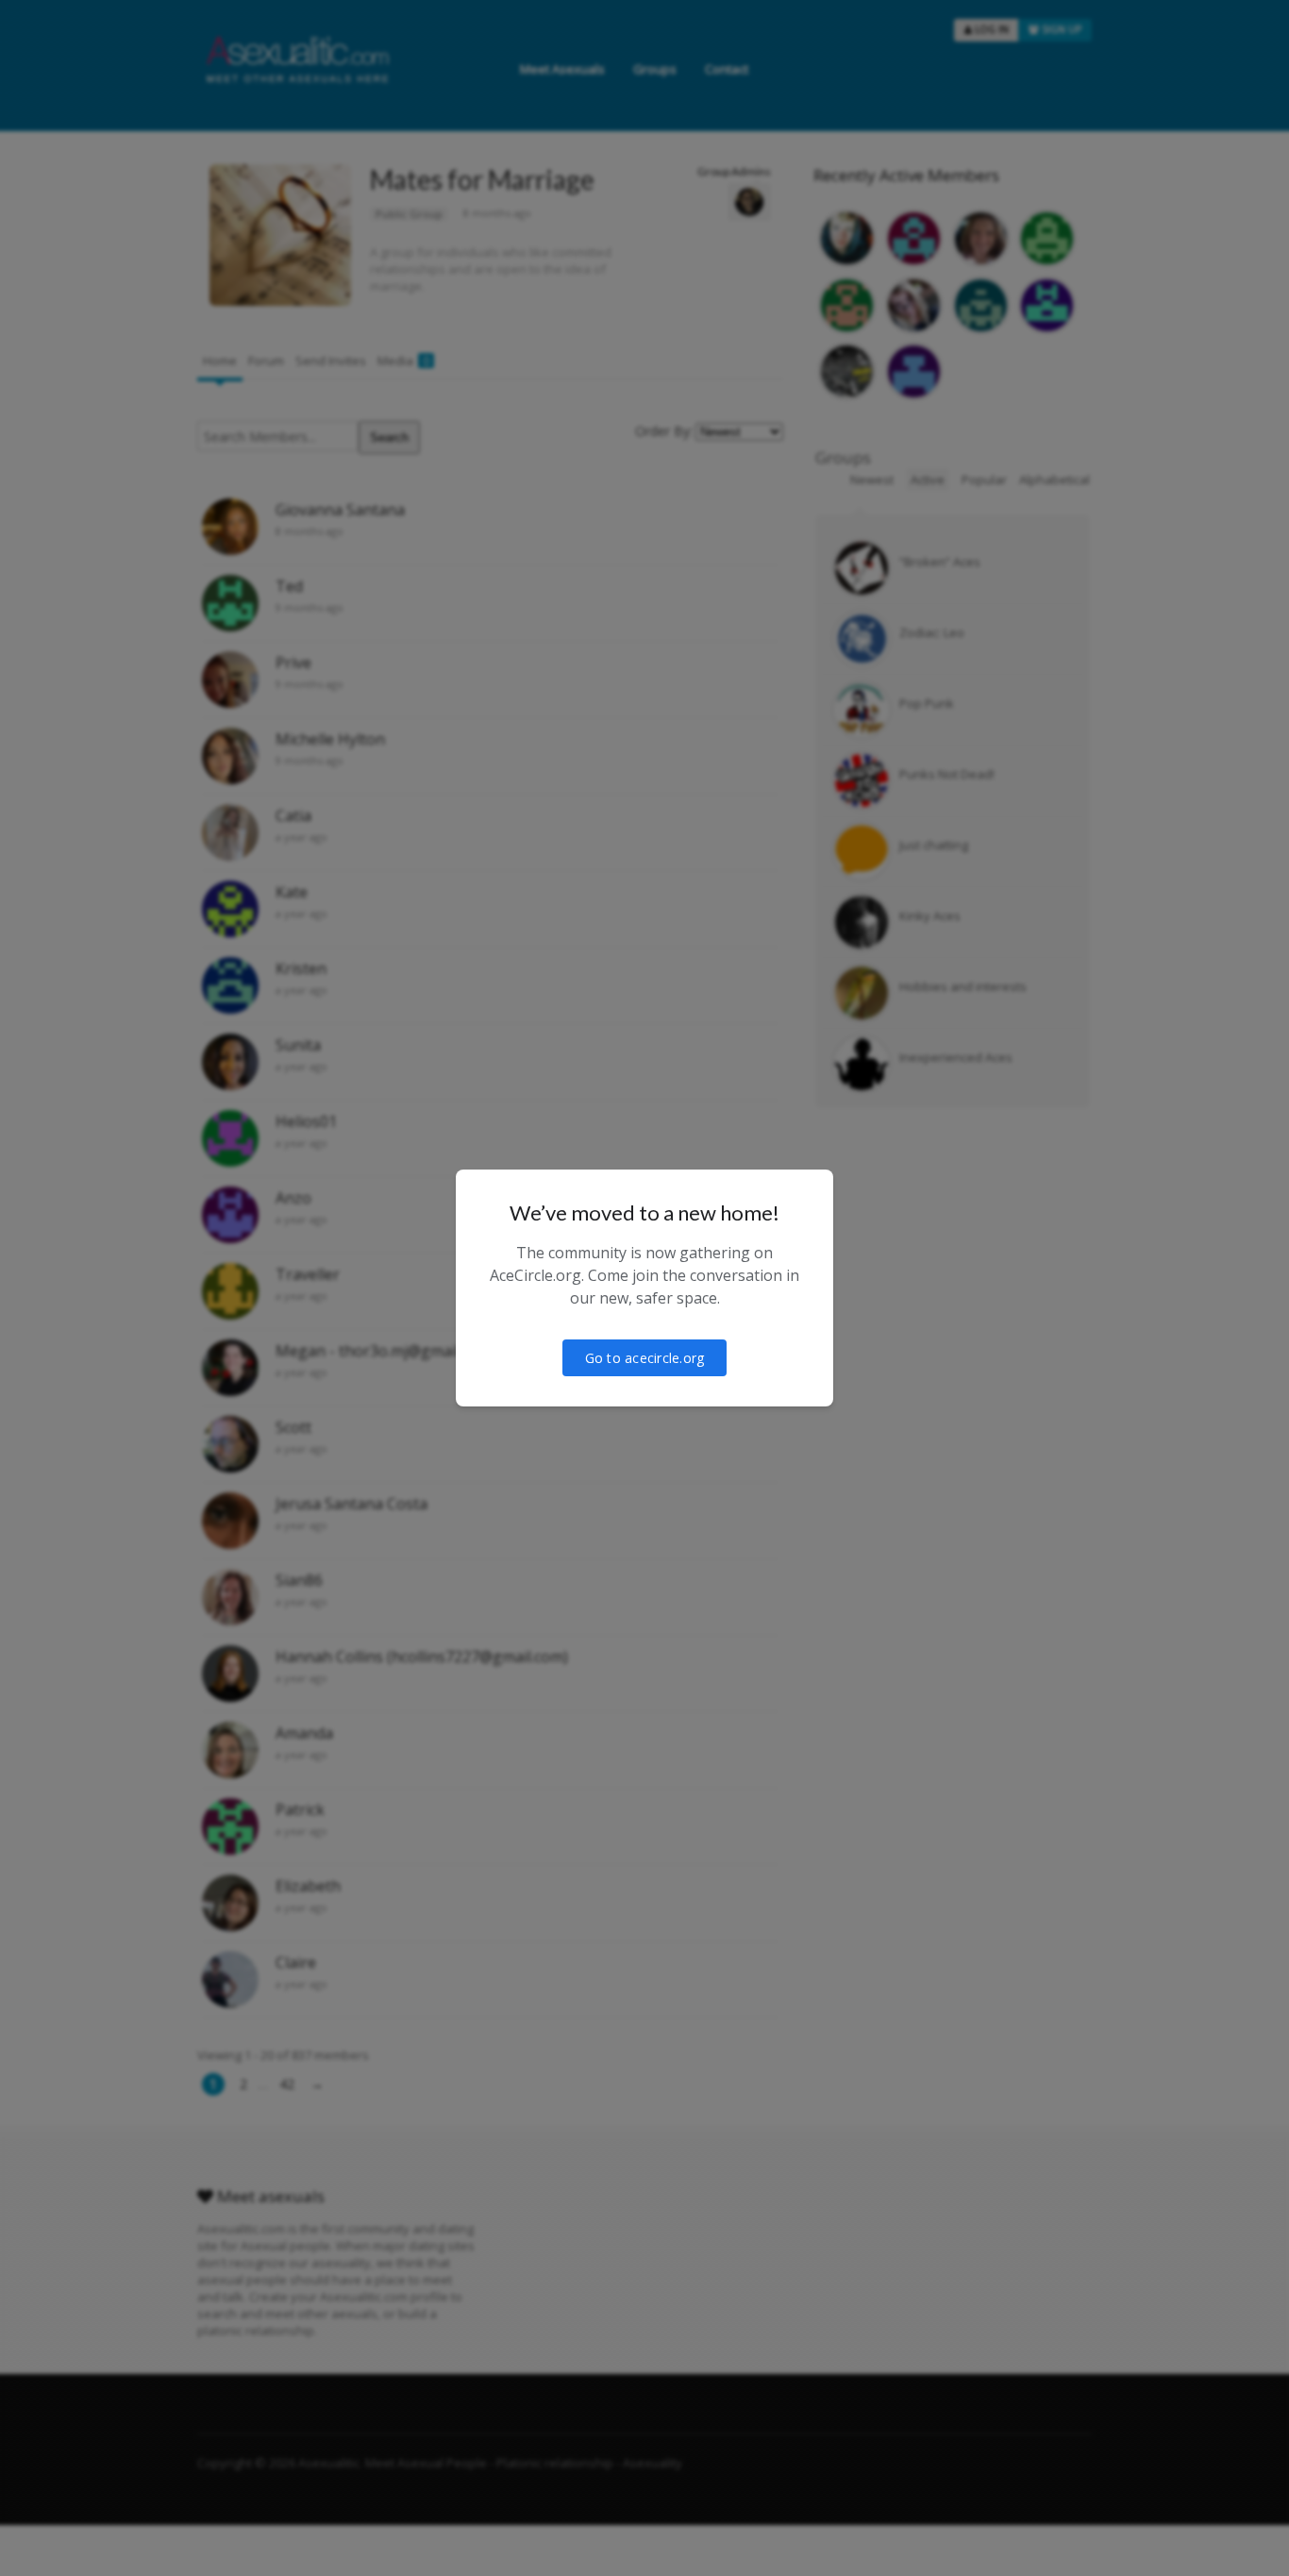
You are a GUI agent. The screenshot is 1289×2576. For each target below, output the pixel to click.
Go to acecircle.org (645, 1358)
